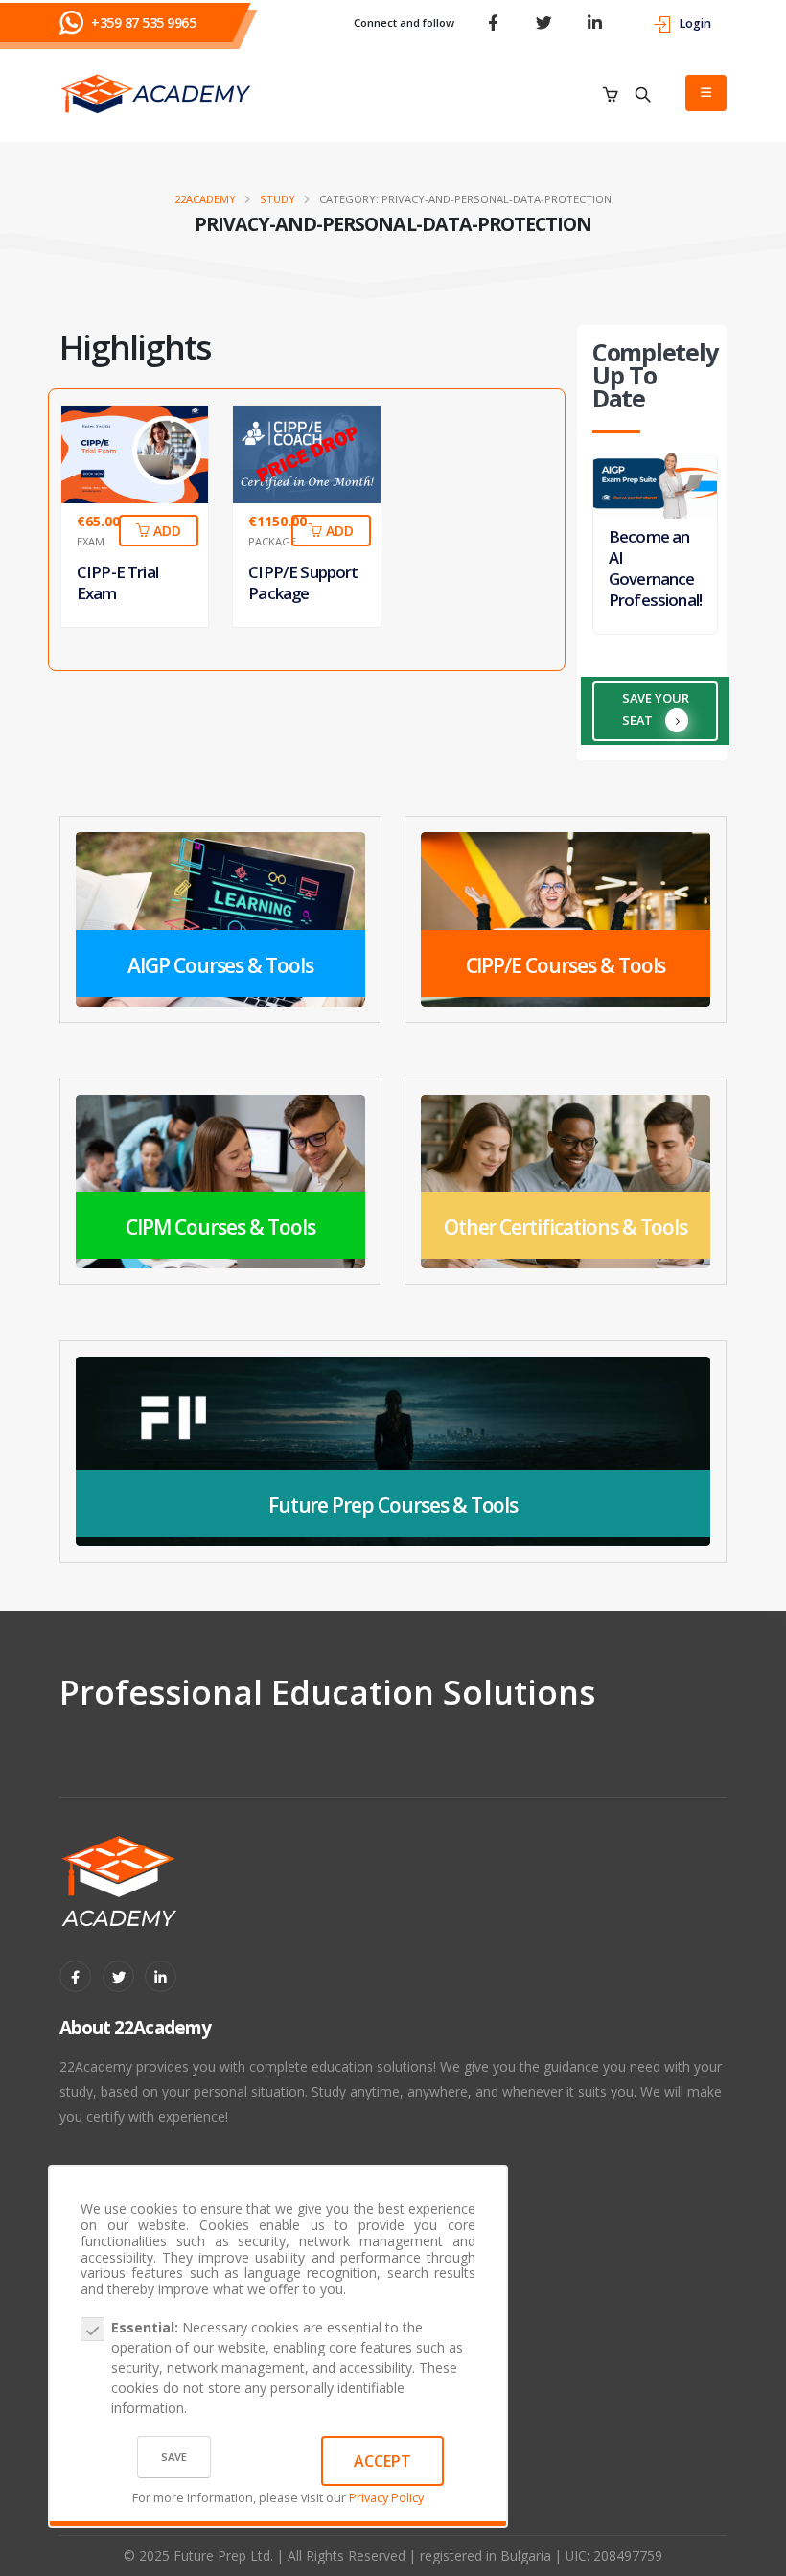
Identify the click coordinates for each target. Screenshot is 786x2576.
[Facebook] (75, 1976)
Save (174, 2457)
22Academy (205, 199)
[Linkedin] (161, 1976)
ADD (165, 531)
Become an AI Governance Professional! (655, 568)
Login (695, 23)
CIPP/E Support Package (303, 582)
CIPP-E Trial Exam (117, 582)
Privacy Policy (386, 2498)
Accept (382, 2461)
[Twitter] (118, 1976)
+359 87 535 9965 (143, 23)
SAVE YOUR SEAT (656, 708)
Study (277, 199)
